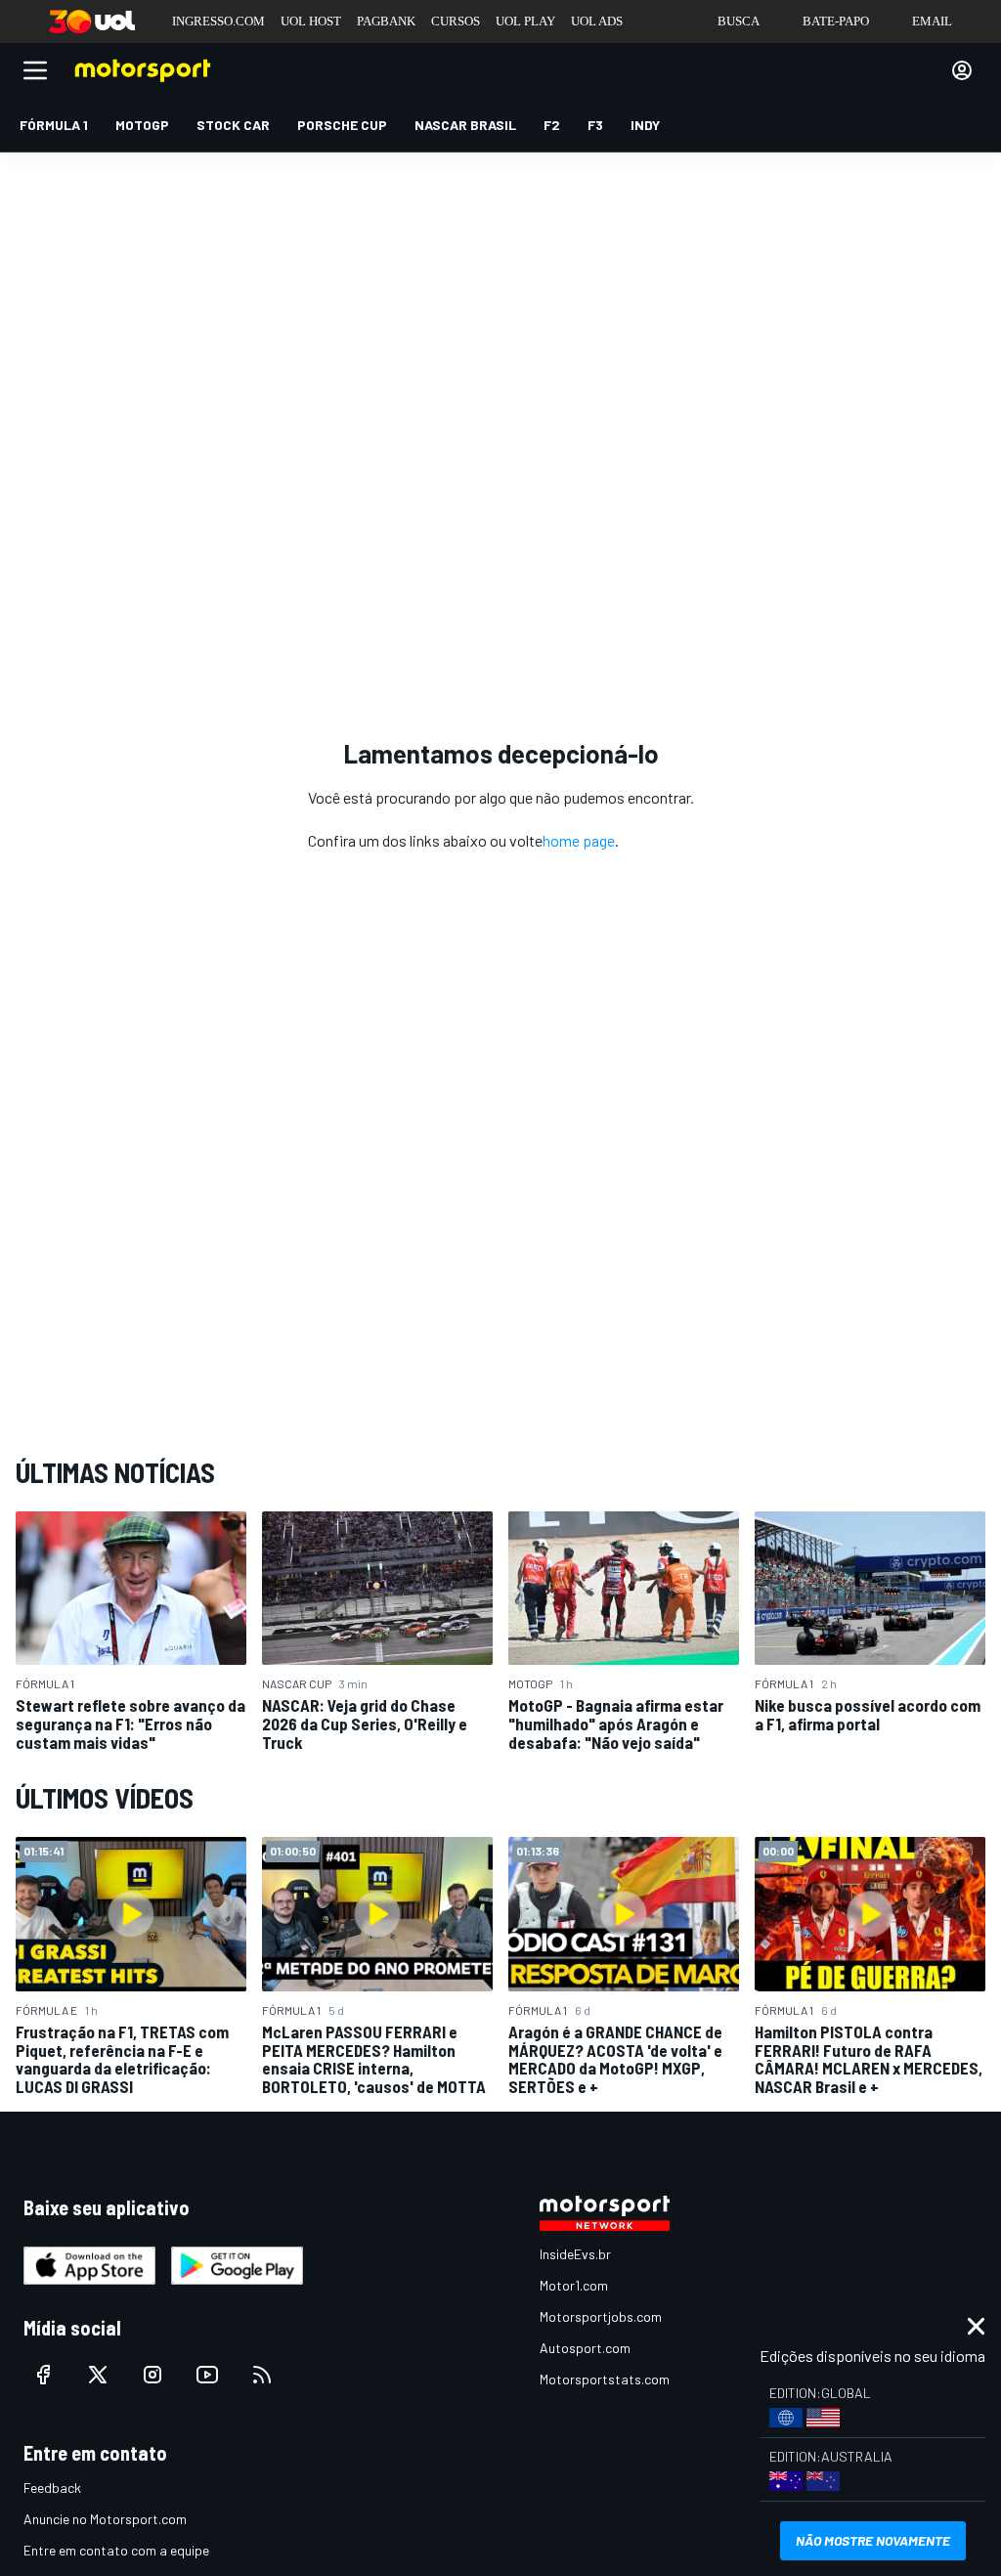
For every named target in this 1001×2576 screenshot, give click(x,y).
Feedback (52, 2488)
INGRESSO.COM (218, 21)
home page (579, 840)
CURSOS (456, 21)
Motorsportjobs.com (601, 2316)
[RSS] (262, 2375)
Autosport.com (585, 2348)
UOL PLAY (525, 21)
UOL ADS (597, 21)
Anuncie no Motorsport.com (105, 2519)
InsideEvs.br (575, 2254)
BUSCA (739, 21)
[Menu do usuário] (962, 70)
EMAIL (932, 21)
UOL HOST (311, 21)
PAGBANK (386, 21)
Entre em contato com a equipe (116, 2550)
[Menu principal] (35, 70)
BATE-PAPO (836, 21)
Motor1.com (574, 2285)
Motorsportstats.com (605, 2379)
